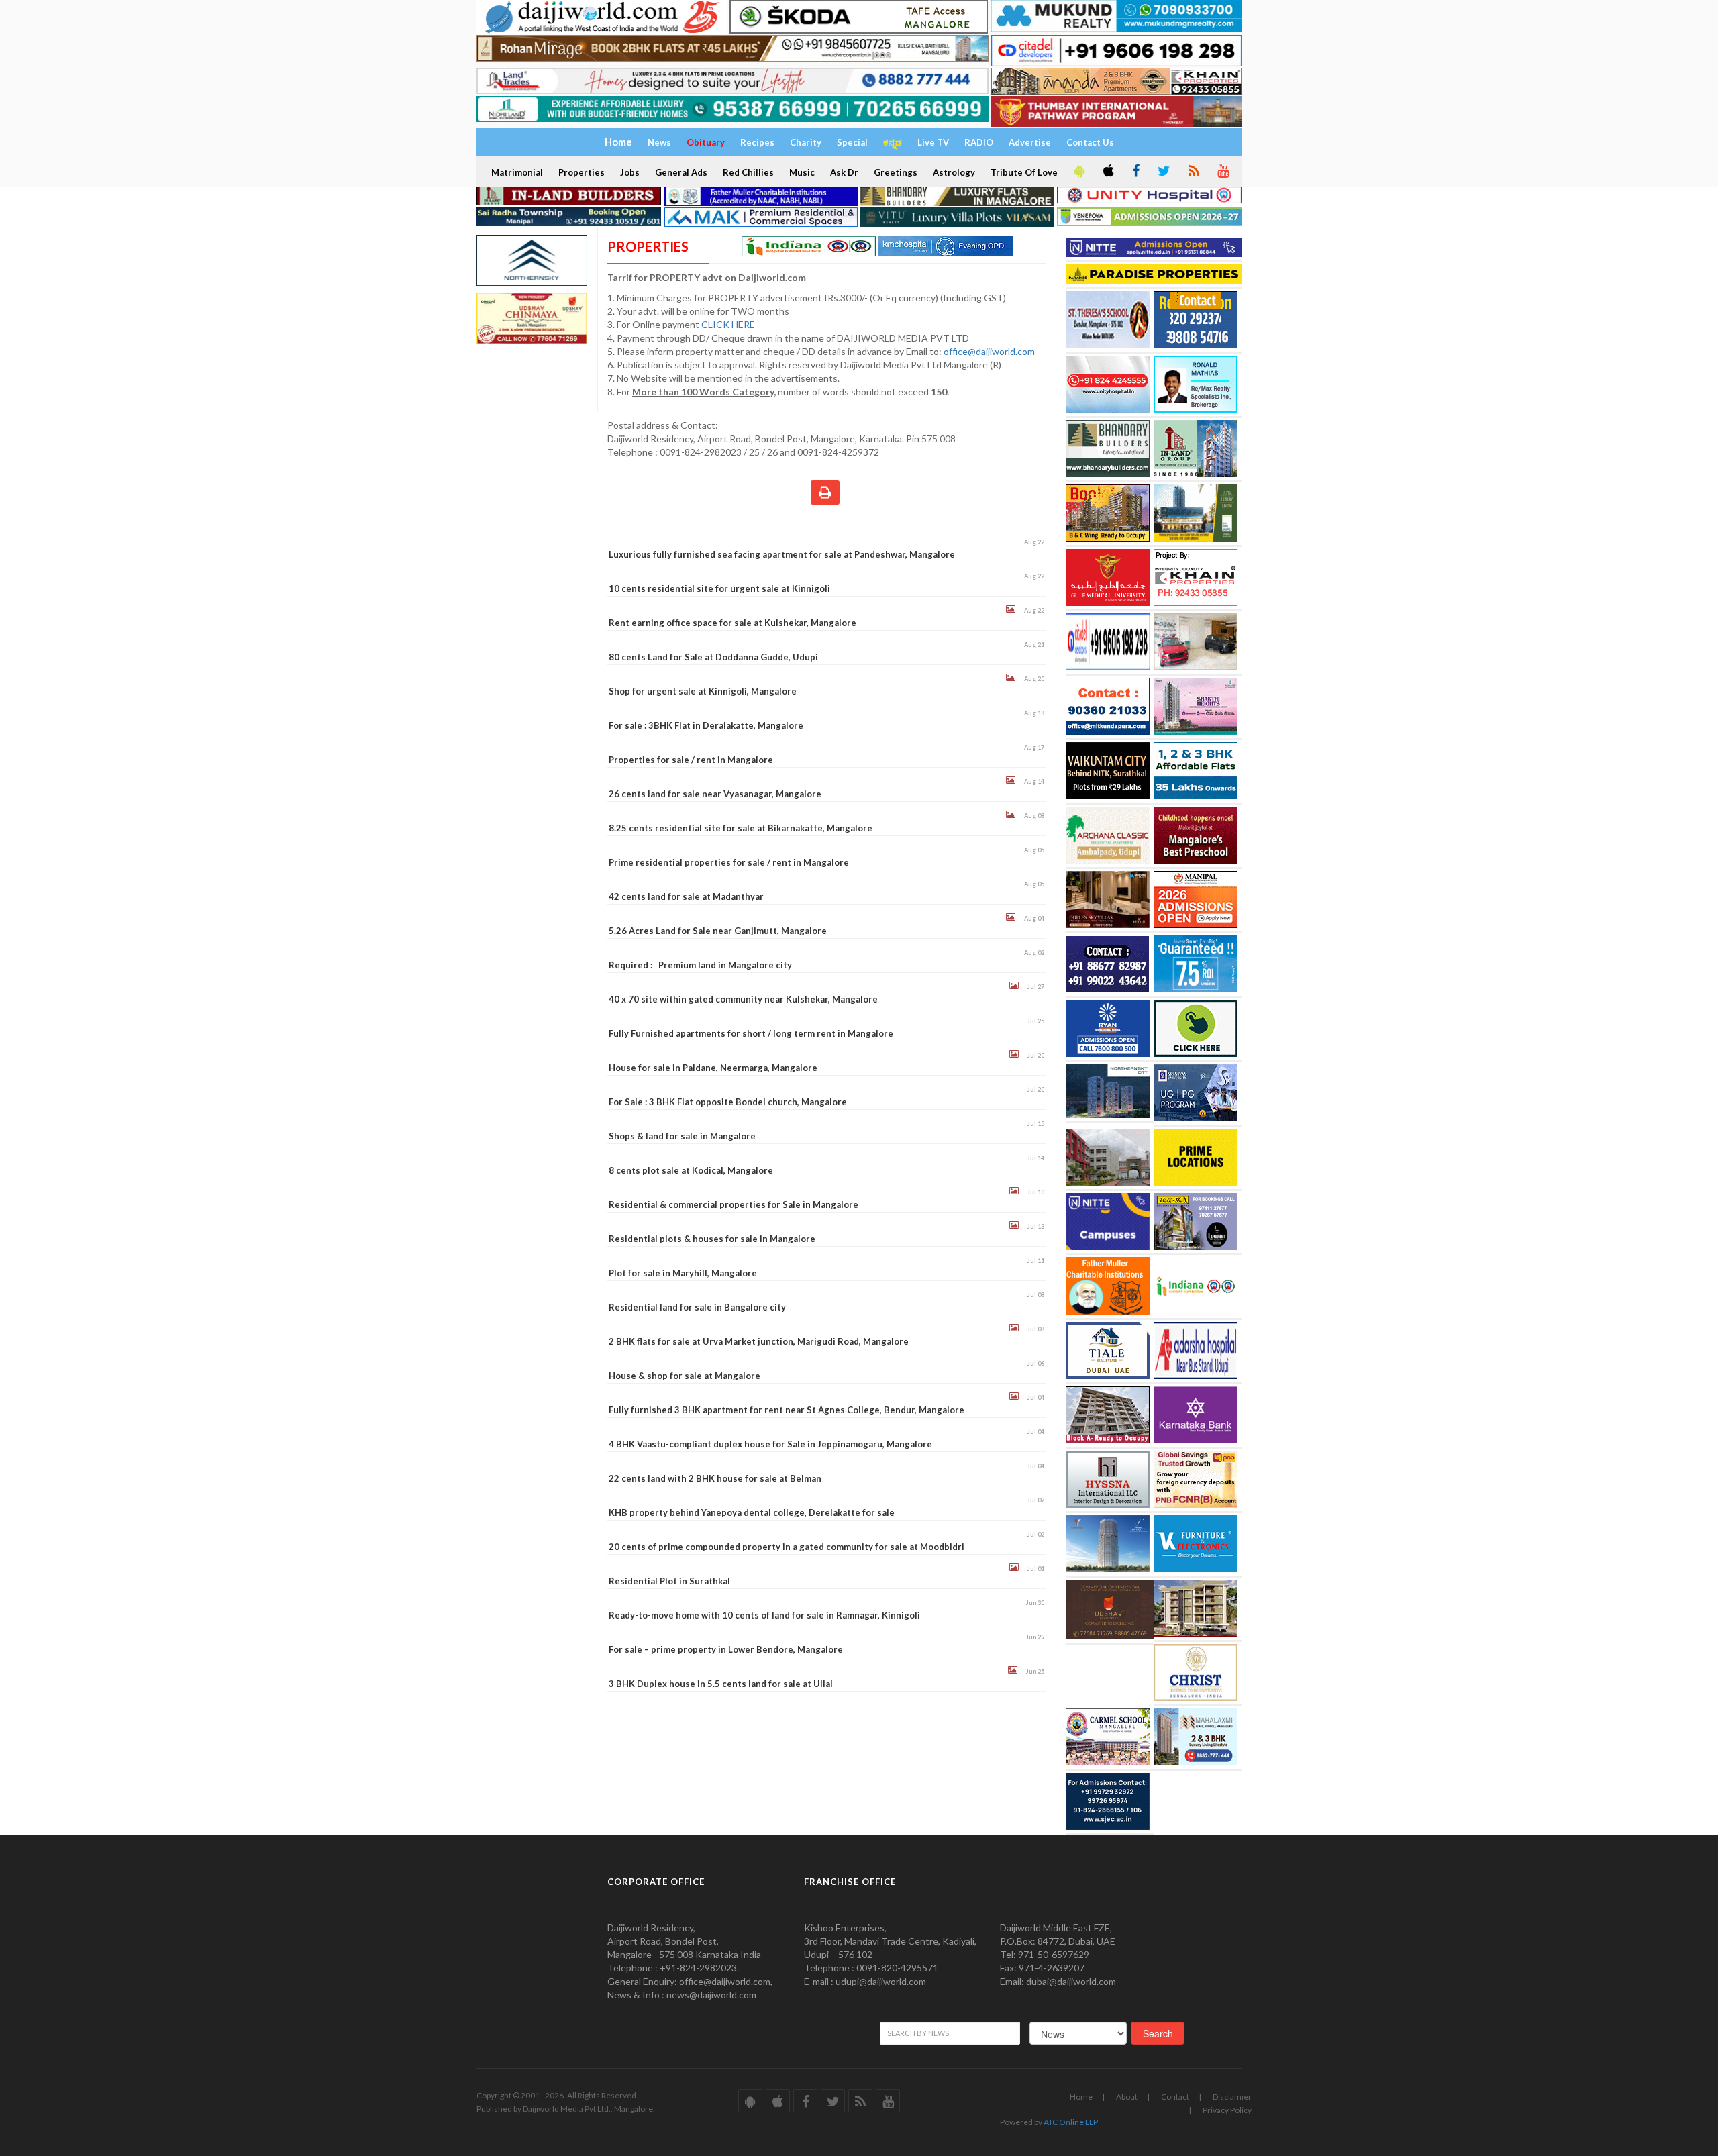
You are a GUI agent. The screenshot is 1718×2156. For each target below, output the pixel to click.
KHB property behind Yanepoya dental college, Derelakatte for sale (752, 1512)
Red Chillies (748, 172)
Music (802, 172)
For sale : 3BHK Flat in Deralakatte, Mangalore (706, 725)
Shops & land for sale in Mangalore (682, 1136)
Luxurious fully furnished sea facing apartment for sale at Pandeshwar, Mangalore (782, 554)
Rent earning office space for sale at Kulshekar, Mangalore (732, 623)
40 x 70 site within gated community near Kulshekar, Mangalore (743, 999)
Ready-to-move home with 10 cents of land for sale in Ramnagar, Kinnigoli (764, 1615)
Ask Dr (844, 172)
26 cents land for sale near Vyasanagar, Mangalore (715, 794)
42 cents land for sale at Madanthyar (686, 896)
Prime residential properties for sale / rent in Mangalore (729, 862)
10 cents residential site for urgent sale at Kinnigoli (719, 588)
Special (852, 142)
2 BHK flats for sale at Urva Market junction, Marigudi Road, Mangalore (759, 1341)
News (659, 142)
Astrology (954, 172)
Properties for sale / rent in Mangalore (691, 760)
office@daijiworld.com (990, 351)
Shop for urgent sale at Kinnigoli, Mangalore (703, 691)
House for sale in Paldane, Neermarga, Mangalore (713, 1068)
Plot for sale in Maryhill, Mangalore (683, 1273)
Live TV (933, 142)
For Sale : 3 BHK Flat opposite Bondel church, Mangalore (728, 1102)
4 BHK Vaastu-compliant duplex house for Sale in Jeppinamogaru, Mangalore (770, 1444)
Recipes (757, 142)
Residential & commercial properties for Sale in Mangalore (734, 1204)
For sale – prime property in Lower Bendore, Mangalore (726, 1649)
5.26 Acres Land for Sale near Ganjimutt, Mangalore (718, 931)
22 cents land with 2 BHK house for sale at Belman (715, 1478)
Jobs (630, 172)
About (1127, 2097)
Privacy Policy (1227, 2110)
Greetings (896, 172)
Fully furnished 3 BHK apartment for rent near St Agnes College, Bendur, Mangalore (787, 1410)
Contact (1175, 2097)
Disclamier (1232, 2097)
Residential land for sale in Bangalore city (697, 1307)
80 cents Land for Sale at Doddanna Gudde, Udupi (713, 657)
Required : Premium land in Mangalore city (700, 965)
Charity (806, 142)
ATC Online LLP (1071, 2122)
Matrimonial (517, 172)
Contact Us (1090, 142)
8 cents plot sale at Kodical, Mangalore (691, 1170)
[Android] (1078, 172)
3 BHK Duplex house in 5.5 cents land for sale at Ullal (721, 1684)
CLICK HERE (729, 324)
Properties (582, 172)
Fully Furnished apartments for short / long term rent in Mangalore (751, 1033)
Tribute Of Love (1024, 172)
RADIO (979, 142)
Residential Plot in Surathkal (669, 1581)
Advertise (1030, 142)
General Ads (681, 172)
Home (1081, 2097)
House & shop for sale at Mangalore (685, 1376)
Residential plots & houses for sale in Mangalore (712, 1239)
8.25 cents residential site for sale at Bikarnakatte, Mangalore (741, 828)
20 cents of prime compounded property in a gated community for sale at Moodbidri (787, 1547)
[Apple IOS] (1107, 172)
